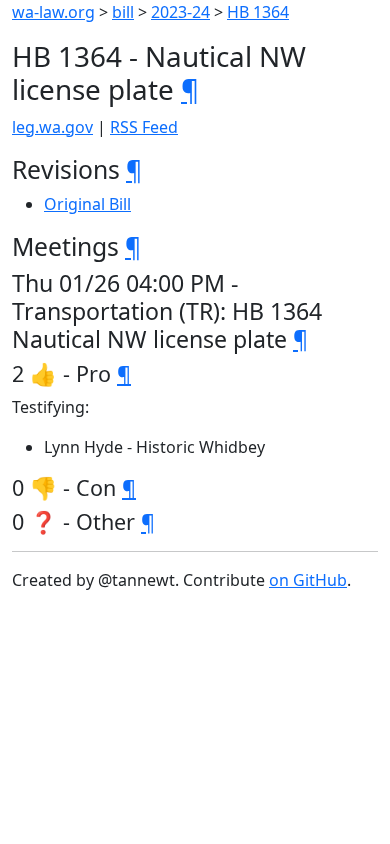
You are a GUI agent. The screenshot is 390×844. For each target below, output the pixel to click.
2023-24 (180, 12)
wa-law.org (53, 12)
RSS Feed (144, 127)
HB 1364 (258, 12)
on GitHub (308, 580)
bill (123, 12)
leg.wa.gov (52, 127)
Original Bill (87, 204)
